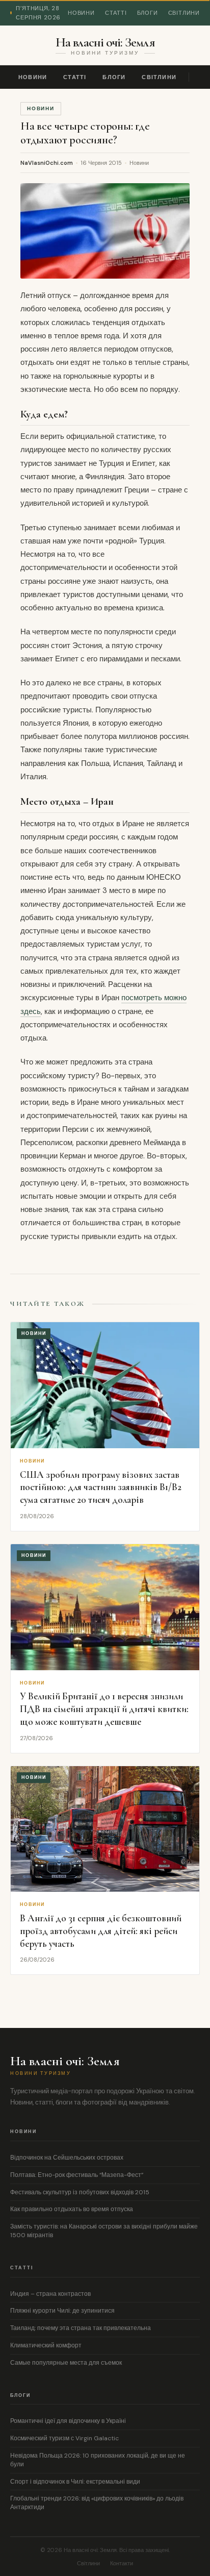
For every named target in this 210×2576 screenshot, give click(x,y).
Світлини (184, 13)
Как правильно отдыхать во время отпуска (72, 2209)
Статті (116, 13)
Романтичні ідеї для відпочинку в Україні (68, 2421)
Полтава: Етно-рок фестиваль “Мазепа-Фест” (77, 2175)
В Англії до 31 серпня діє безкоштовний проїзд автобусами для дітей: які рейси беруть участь (101, 1930)
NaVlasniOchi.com (47, 163)
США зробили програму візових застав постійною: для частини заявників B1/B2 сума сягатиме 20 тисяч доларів (101, 1487)
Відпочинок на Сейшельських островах (67, 2158)
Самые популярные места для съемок (66, 2363)
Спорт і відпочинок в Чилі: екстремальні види (75, 2482)
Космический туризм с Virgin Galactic (64, 2438)
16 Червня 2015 (101, 163)
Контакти (122, 2563)
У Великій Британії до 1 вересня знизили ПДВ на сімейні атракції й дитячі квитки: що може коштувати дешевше (104, 1708)
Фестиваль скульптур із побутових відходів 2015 (80, 2192)
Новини (81, 13)
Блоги (148, 13)
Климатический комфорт (46, 2345)
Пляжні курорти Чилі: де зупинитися (62, 2311)
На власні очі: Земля (105, 42)
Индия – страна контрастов (50, 2294)
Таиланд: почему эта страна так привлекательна (81, 2328)
